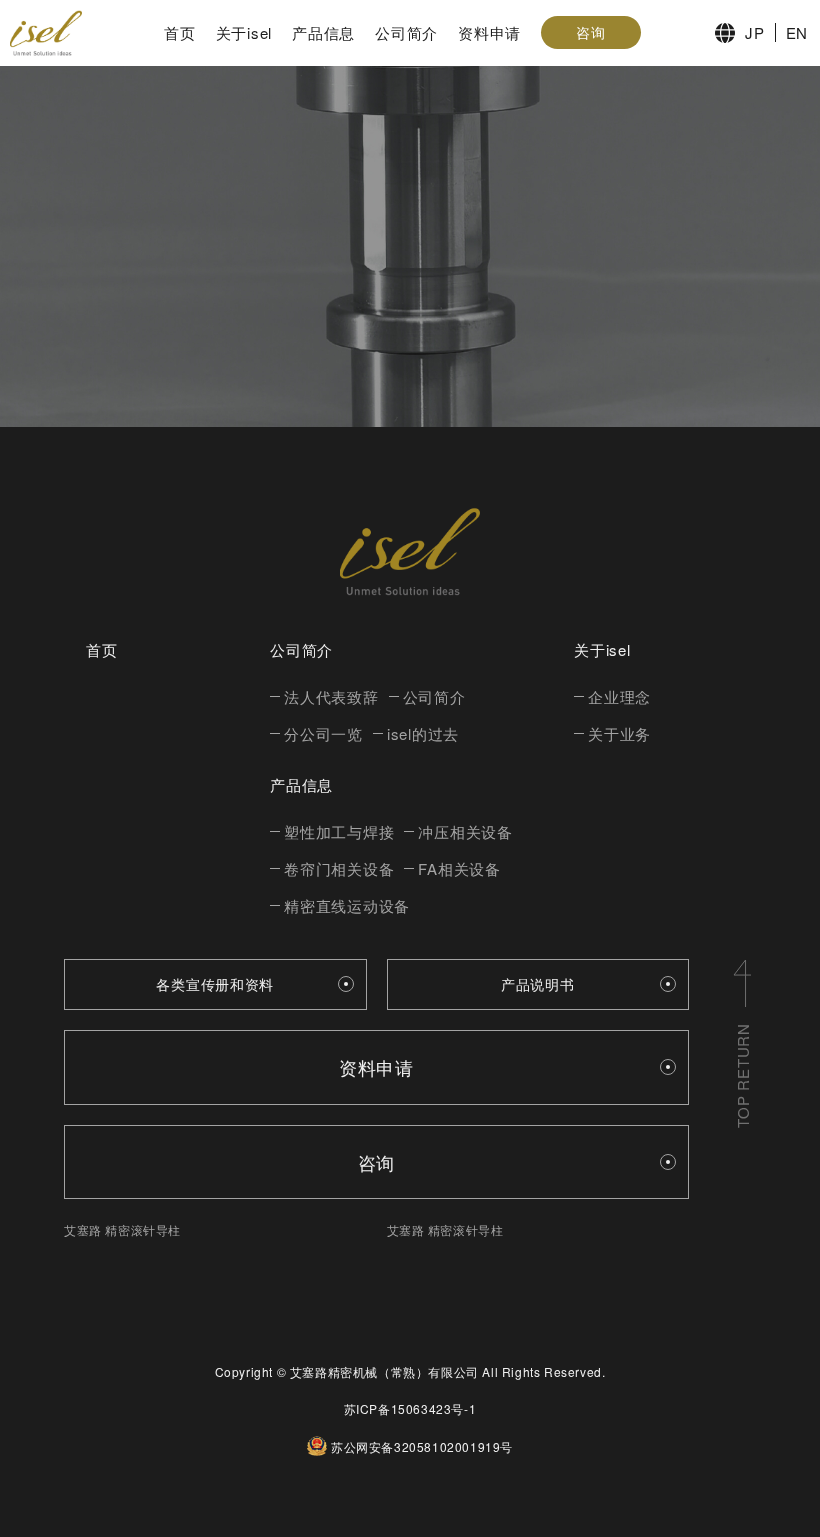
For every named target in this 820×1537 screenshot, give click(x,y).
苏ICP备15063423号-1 (410, 1408)
